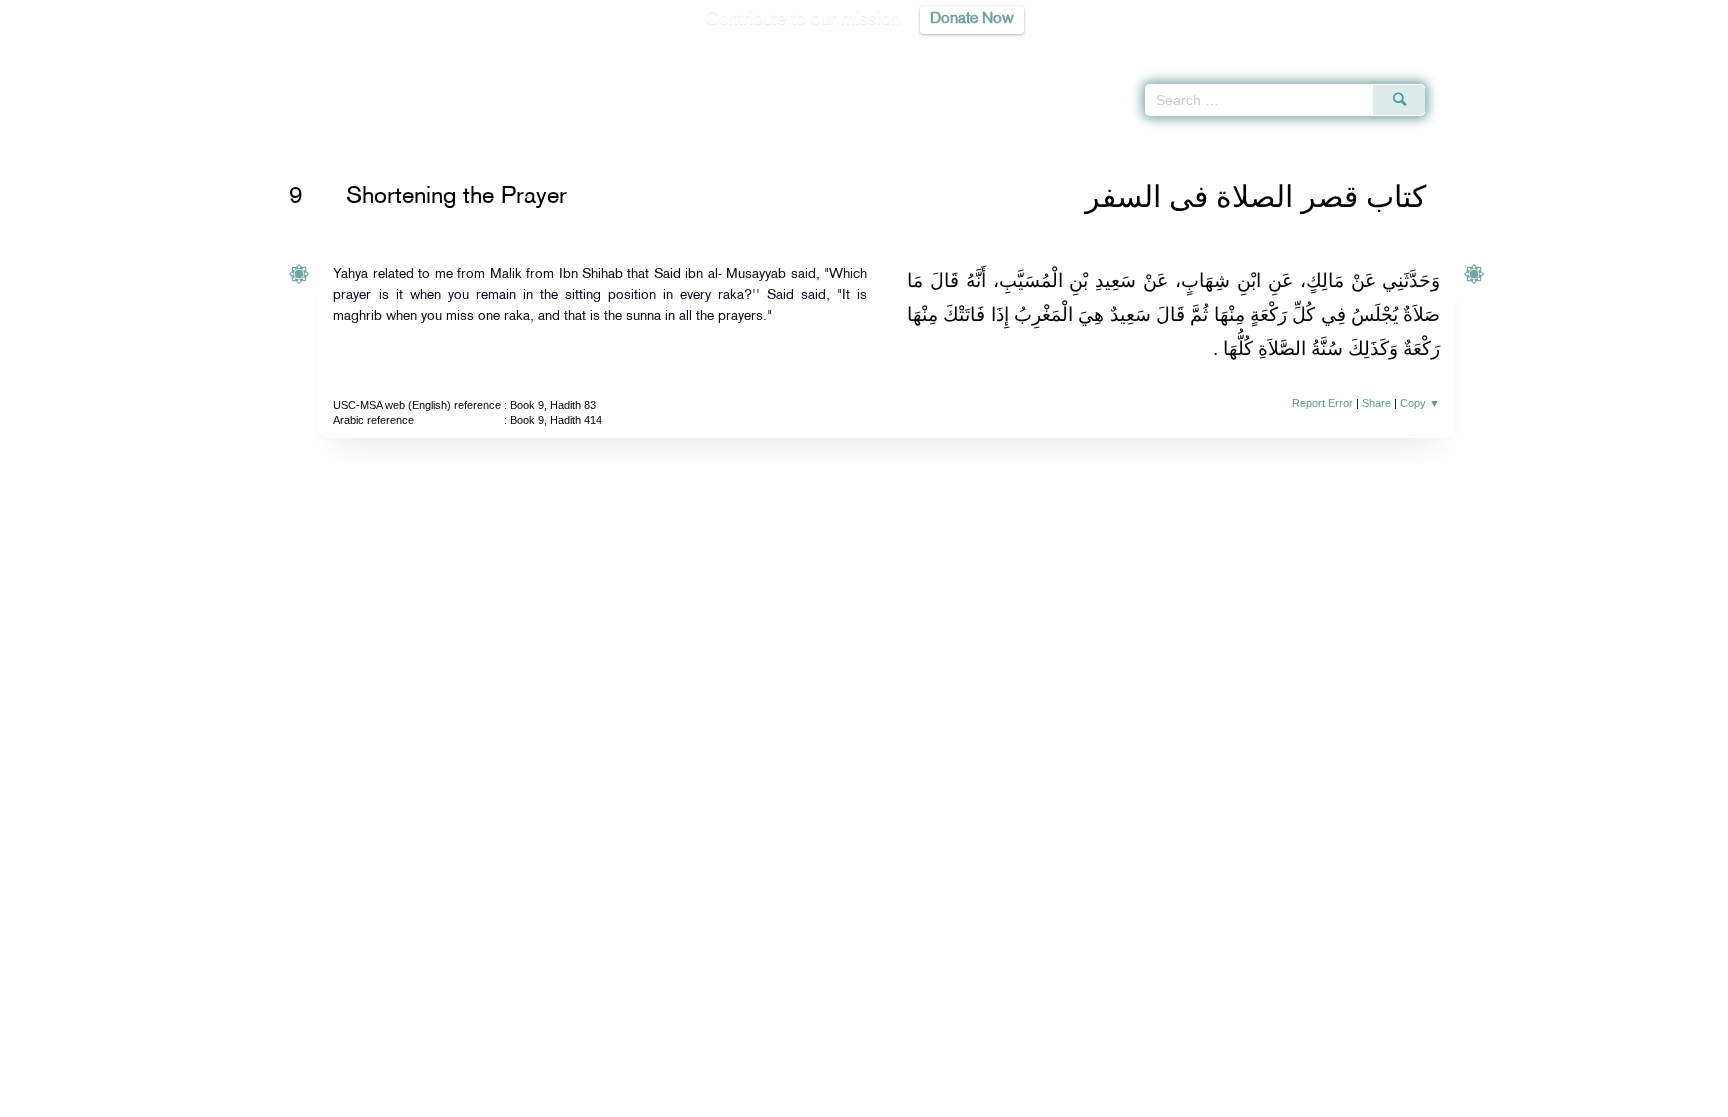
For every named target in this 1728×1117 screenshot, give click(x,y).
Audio (1679, 50)
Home (318, 143)
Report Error (1322, 403)
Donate (988, 1098)
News (712, 1098)
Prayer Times (1610, 50)
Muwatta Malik (390, 143)
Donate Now (972, 19)
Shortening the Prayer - (590, 143)
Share (1376, 403)
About (661, 1098)
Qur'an (1479, 50)
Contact (925, 1098)
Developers (849, 1098)
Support (771, 1098)
